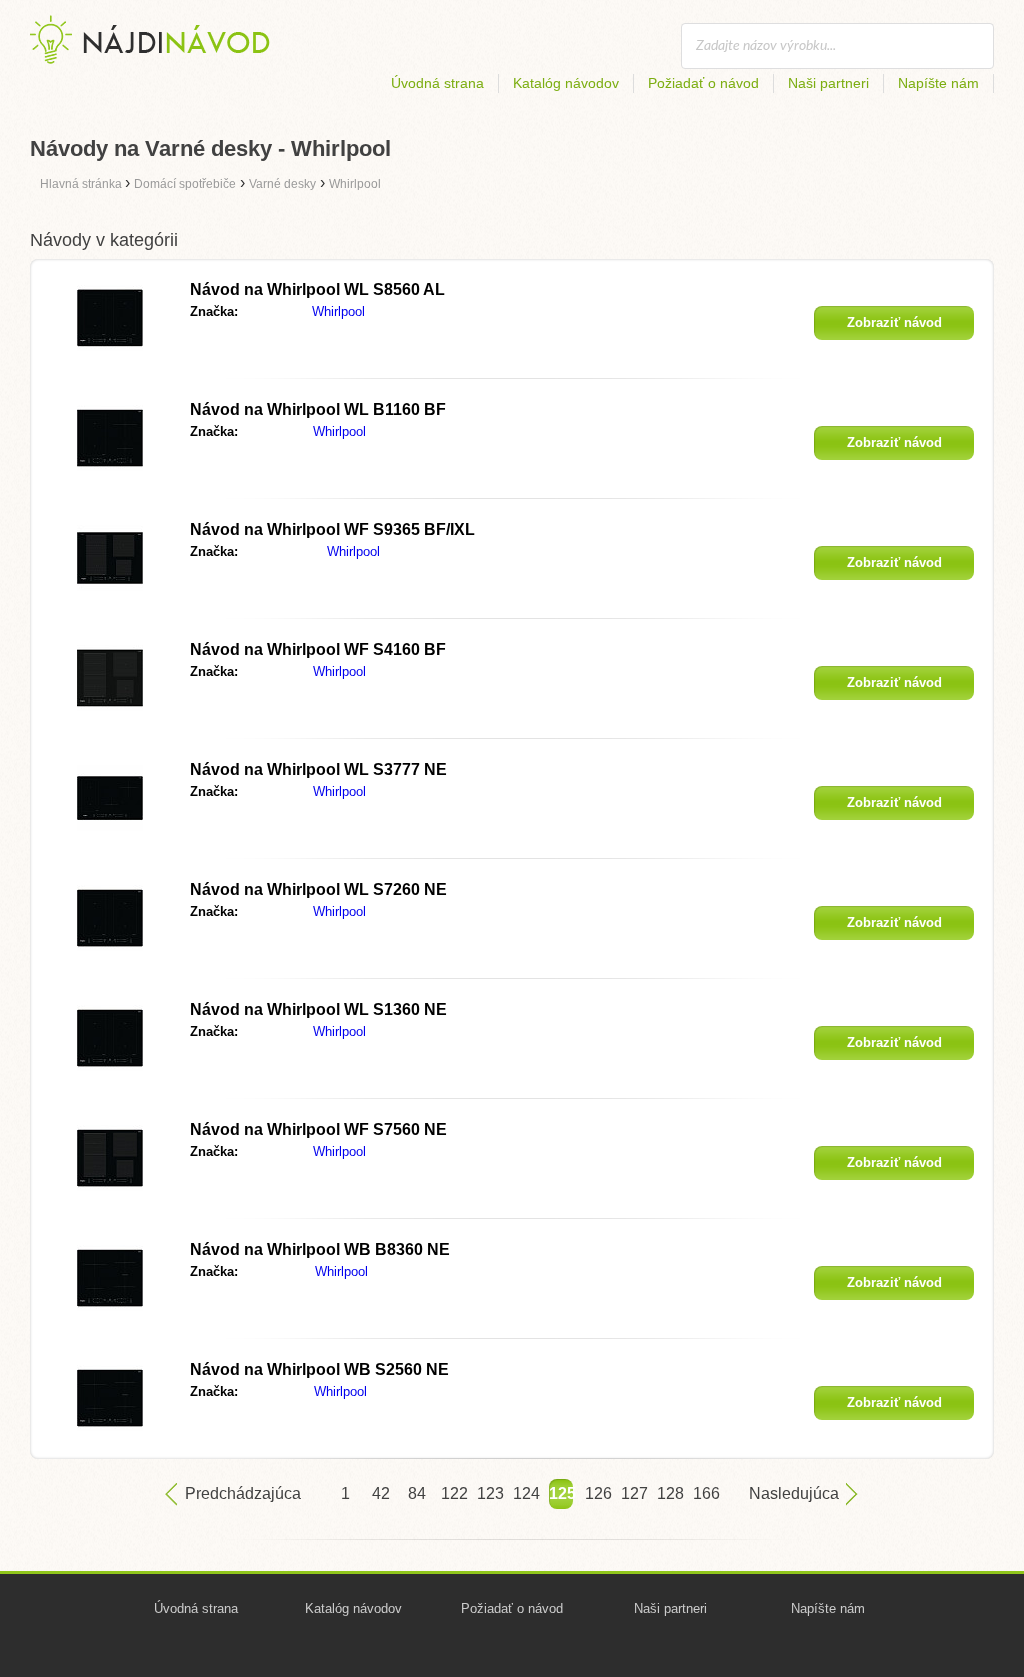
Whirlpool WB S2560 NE (319, 1369)
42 (381, 1493)
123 (489, 1493)
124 (525, 1493)
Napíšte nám (938, 83)
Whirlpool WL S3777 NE (318, 769)
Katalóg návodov (566, 83)
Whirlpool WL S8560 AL (317, 289)
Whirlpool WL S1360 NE (318, 1009)
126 (597, 1493)
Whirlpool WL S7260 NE (318, 889)
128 (669, 1493)
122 (453, 1493)
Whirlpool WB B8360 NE (320, 1249)
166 (705, 1493)
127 (633, 1493)
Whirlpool (338, 311)
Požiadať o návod (703, 83)
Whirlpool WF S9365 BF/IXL (332, 529)
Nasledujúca (794, 1493)
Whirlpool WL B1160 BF (318, 409)
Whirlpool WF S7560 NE (318, 1129)
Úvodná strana (437, 83)
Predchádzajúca (243, 1493)
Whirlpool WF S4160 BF (318, 649)
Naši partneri (828, 83)
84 (417, 1493)
